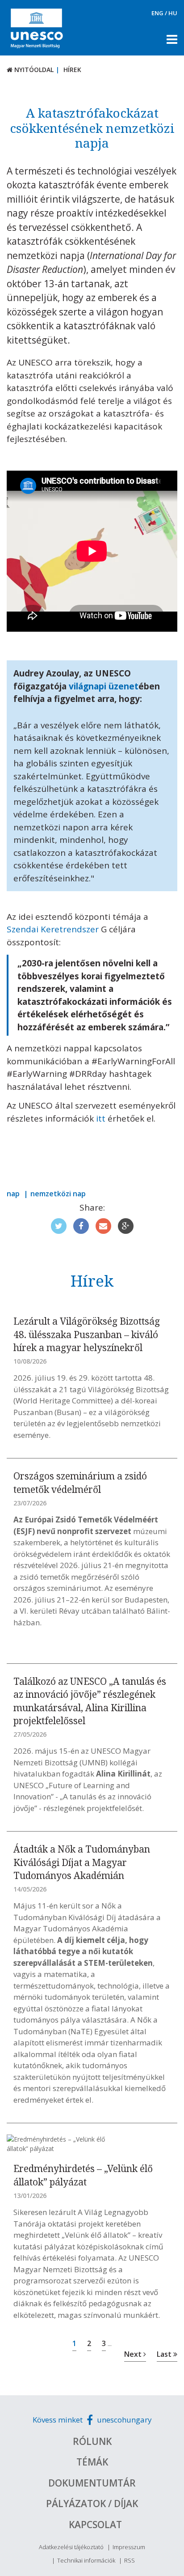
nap (13, 1194)
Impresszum (129, 2547)
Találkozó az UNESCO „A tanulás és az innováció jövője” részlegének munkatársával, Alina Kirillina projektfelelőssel (90, 1701)
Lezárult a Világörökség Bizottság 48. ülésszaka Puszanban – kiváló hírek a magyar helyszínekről (87, 1334)
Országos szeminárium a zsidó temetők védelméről (80, 1482)
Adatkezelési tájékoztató (71, 2547)
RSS (130, 2560)
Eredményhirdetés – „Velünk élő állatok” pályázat (83, 2175)
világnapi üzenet (104, 686)
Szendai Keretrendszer (53, 929)
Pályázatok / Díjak (92, 2504)
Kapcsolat (95, 2525)
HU (173, 13)
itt (101, 1118)
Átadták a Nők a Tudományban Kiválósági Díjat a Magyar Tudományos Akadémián (82, 1862)
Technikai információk (86, 2560)
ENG (157, 13)
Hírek (72, 70)
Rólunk (92, 2441)
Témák (92, 2462)
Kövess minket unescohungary (92, 2420)
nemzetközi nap (58, 1194)
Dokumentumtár (92, 2483)
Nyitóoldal (33, 70)
